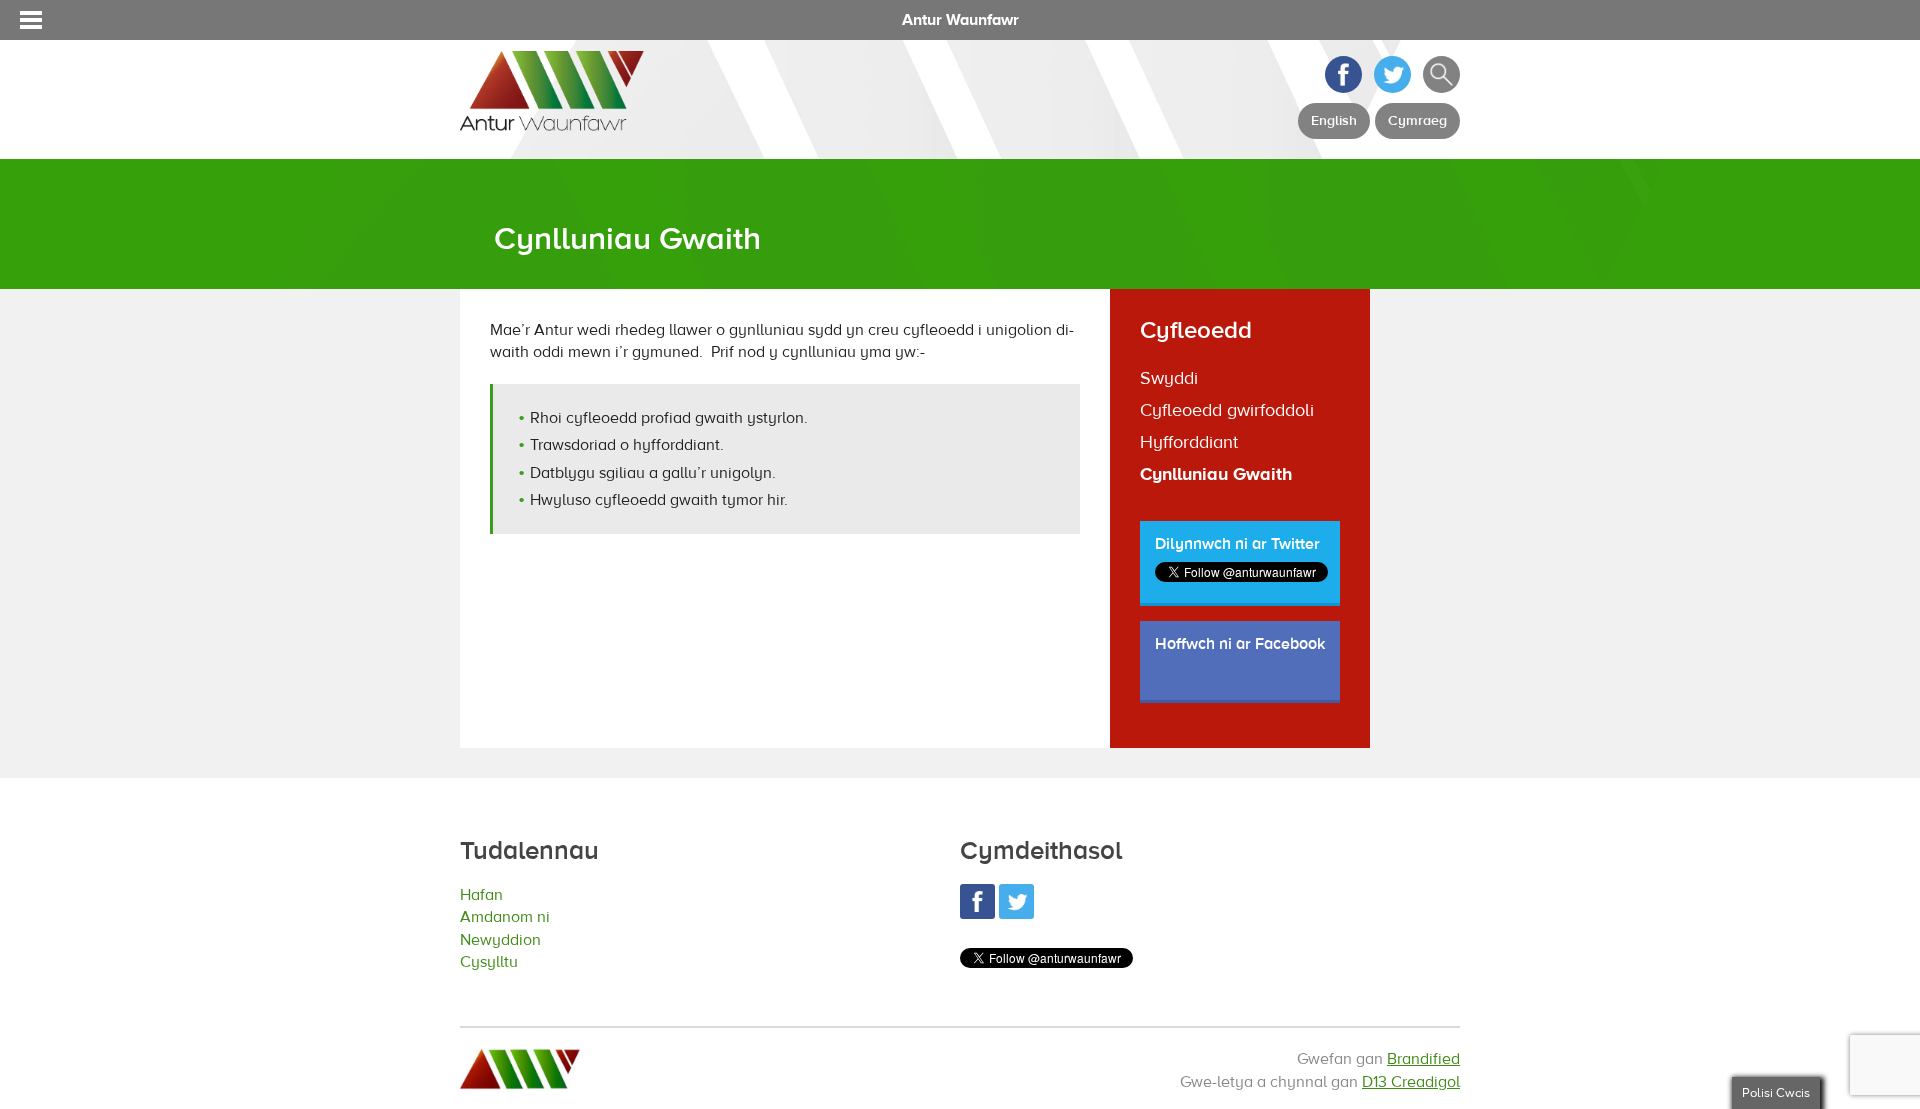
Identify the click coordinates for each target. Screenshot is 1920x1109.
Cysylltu (496, 964)
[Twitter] (1392, 88)
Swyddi (1169, 378)
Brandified (1423, 1059)
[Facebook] (1343, 88)
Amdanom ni (516, 917)
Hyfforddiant (1189, 442)
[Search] (1441, 88)
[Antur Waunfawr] (552, 121)
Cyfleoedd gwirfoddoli (1227, 410)
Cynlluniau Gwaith (1216, 474)
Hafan (487, 894)
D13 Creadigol (1411, 1082)
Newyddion (511, 941)
